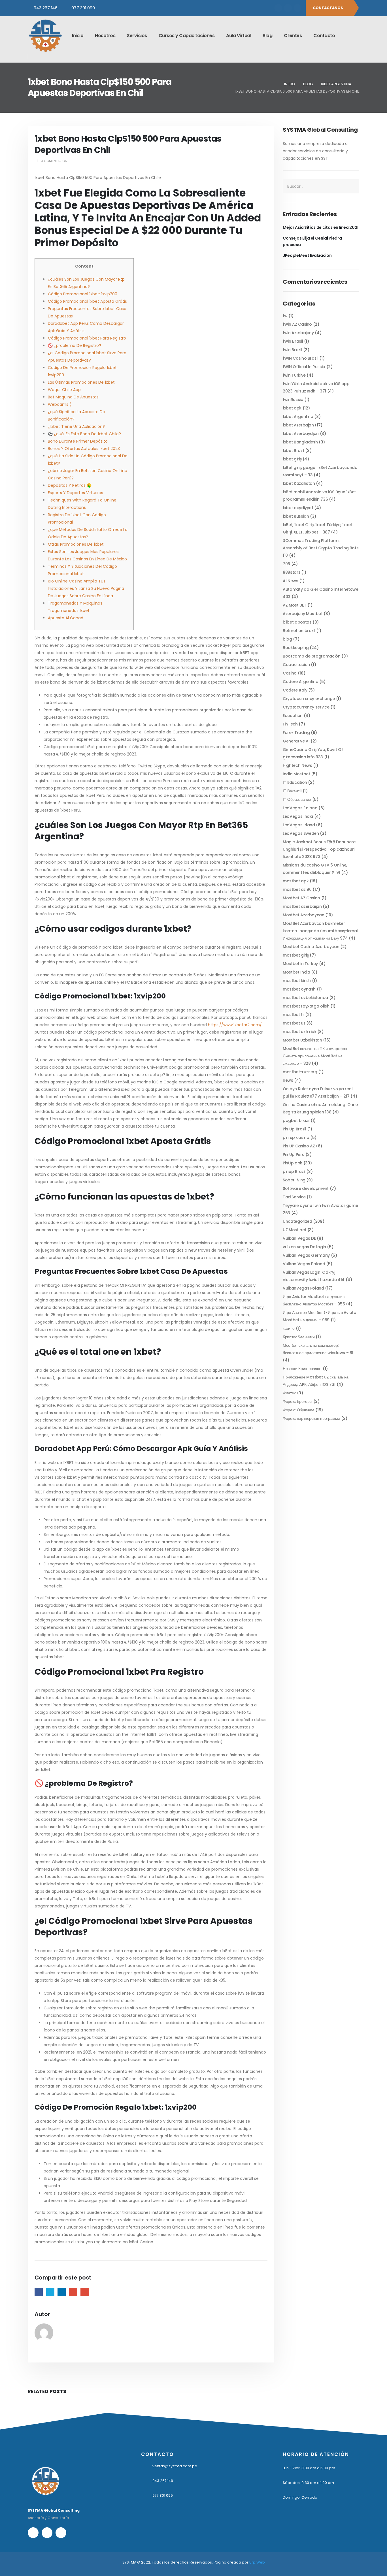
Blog (267, 36)
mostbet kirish (297, 981)
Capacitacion (296, 665)
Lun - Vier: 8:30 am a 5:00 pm (309, 2468)
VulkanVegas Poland (303, 1288)
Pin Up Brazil (294, 1129)
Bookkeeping (296, 648)
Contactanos (328, 8)
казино (289, 1328)
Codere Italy (295, 690)
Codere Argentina (300, 682)
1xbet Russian (296, 516)
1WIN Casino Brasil (301, 358)
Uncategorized (297, 1221)
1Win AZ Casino (297, 324)
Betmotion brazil (299, 631)
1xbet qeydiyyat (298, 508)
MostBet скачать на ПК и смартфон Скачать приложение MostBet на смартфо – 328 (315, 1056)
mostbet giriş (296, 955)
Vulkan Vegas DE (299, 1238)
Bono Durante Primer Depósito (78, 441)
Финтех (289, 1393)
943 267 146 (46, 8)
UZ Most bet (294, 1230)
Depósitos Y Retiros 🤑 (70, 485)
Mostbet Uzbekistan (302, 1040)
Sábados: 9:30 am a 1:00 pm (308, 2483)
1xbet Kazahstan (299, 483)
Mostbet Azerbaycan (304, 915)
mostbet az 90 (297, 889)
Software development (306, 1188)
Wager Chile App (64, 390)
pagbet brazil (296, 1121)
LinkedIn (62, 2292)
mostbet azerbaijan (302, 906)
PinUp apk (293, 1163)
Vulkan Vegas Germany (306, 1255)
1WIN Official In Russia (304, 367)
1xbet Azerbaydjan (301, 434)
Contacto (324, 36)
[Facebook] (278, 8)
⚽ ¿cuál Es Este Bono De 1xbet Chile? (84, 434)
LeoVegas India (298, 816)
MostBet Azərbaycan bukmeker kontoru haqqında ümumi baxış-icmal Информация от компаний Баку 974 (320, 931)
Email (85, 2292)
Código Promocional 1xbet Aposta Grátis (87, 301)
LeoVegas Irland (299, 825)
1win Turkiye (294, 375)
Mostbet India (296, 972)
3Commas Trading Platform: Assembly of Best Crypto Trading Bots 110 (321, 548)
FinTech (290, 724)
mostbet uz (294, 1023)
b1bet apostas (297, 622)
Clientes (293, 36)
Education (293, 716)
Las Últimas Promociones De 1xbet (81, 382)
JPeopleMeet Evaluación (307, 255)
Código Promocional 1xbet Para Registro (87, 338)
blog (287, 639)
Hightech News (297, 765)
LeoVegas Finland (300, 808)
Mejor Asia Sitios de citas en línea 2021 (321, 227)
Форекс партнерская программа (311, 1418)
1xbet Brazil (294, 451)
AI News (291, 581)
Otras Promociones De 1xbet (76, 544)
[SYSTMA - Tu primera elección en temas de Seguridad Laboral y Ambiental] (45, 36)
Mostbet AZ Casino (301, 898)
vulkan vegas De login (304, 1247)
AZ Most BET (294, 605)
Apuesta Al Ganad (66, 618)
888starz (291, 572)
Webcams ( (60, 404)
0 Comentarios (54, 161)
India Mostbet (296, 774)
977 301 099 (83, 8)
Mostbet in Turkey (300, 964)
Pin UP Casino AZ (299, 1146)
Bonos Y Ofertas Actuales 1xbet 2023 (84, 449)
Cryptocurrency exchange (309, 699)
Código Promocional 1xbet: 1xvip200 (83, 294)
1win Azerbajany (298, 333)
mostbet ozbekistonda (305, 998)
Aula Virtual (239, 36)
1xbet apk (292, 408)
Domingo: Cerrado (300, 2497)
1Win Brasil (293, 341)
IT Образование (297, 799)
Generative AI (296, 741)
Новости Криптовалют (302, 1369)
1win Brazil (292, 350)
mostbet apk (296, 881)
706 (286, 564)
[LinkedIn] (297, 8)
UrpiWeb (257, 2562)
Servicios (137, 36)
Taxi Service (294, 1197)
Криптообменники (299, 1337)
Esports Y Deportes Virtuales (76, 493)
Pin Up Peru (294, 1154)
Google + (73, 2292)
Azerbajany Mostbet (303, 614)
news (288, 1080)
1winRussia (293, 400)
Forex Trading (296, 733)
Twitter (50, 2292)
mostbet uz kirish (299, 1032)
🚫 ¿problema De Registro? (75, 345)
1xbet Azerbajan (298, 425)
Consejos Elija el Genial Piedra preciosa (312, 241)
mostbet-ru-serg (300, 1072)
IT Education (295, 782)
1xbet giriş (292, 459)
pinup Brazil (294, 1171)
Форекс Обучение (299, 1410)
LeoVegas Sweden (301, 833)
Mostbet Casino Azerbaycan (311, 947)
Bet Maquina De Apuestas (73, 397)
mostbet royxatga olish (306, 1006)
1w (285, 316)
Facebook (39, 2292)
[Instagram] (288, 8)
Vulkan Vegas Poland (304, 1264)
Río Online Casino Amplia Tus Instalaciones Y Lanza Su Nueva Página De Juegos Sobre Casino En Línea (86, 588)
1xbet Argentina (298, 417)
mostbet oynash (299, 989)
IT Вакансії (292, 791)
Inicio (78, 36)
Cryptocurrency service (306, 707)
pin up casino (296, 1137)
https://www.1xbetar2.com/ (235, 1025)
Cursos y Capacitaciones (187, 36)
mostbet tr (294, 1015)
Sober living (294, 1180)
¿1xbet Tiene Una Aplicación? (76, 426)
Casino (290, 673)
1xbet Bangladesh (300, 442)
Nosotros (105, 36)
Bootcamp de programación (312, 656)
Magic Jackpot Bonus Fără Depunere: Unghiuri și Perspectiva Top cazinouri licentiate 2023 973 (319, 849)
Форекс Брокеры (297, 1401)
